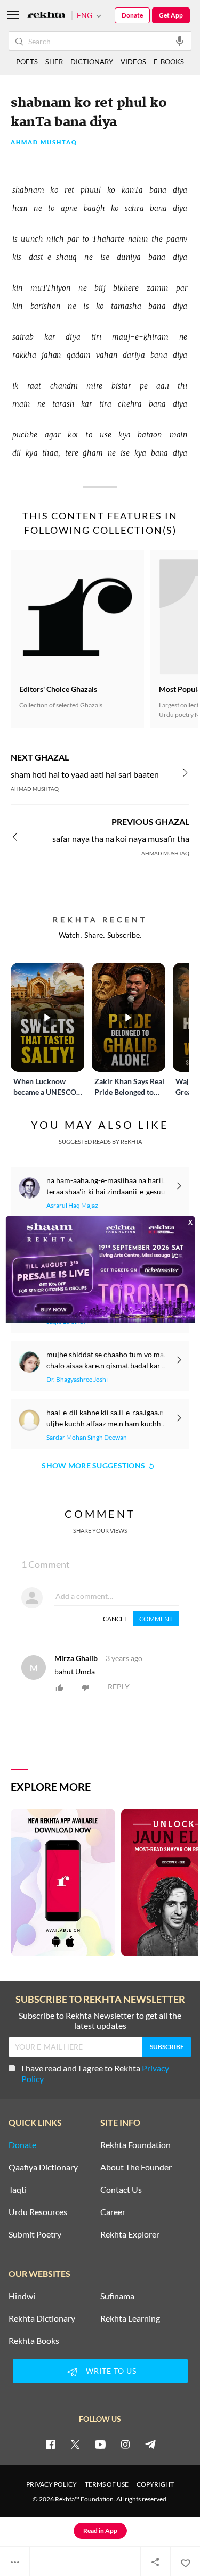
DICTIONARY (92, 62)
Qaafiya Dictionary (43, 2167)
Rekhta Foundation (135, 2145)
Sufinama (117, 2296)
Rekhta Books (34, 2341)
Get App (171, 15)
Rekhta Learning (130, 2318)
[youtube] (100, 2444)
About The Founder (136, 2167)
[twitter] (75, 2444)
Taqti (18, 2190)
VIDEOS (133, 62)
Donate (132, 15)
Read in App (100, 2530)
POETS (27, 62)
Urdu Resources (38, 2212)
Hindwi (22, 2296)
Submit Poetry (35, 2234)
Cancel (115, 1619)
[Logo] (46, 16)
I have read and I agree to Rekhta (95, 2073)
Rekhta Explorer (130, 2234)
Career (113, 2212)
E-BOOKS (169, 62)
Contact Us (121, 2190)
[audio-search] (180, 40)
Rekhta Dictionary (42, 2318)
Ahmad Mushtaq (44, 142)
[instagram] (125, 2444)
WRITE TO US (111, 2371)
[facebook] (50, 2444)
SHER (54, 62)
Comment (156, 1619)
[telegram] (150, 2444)
